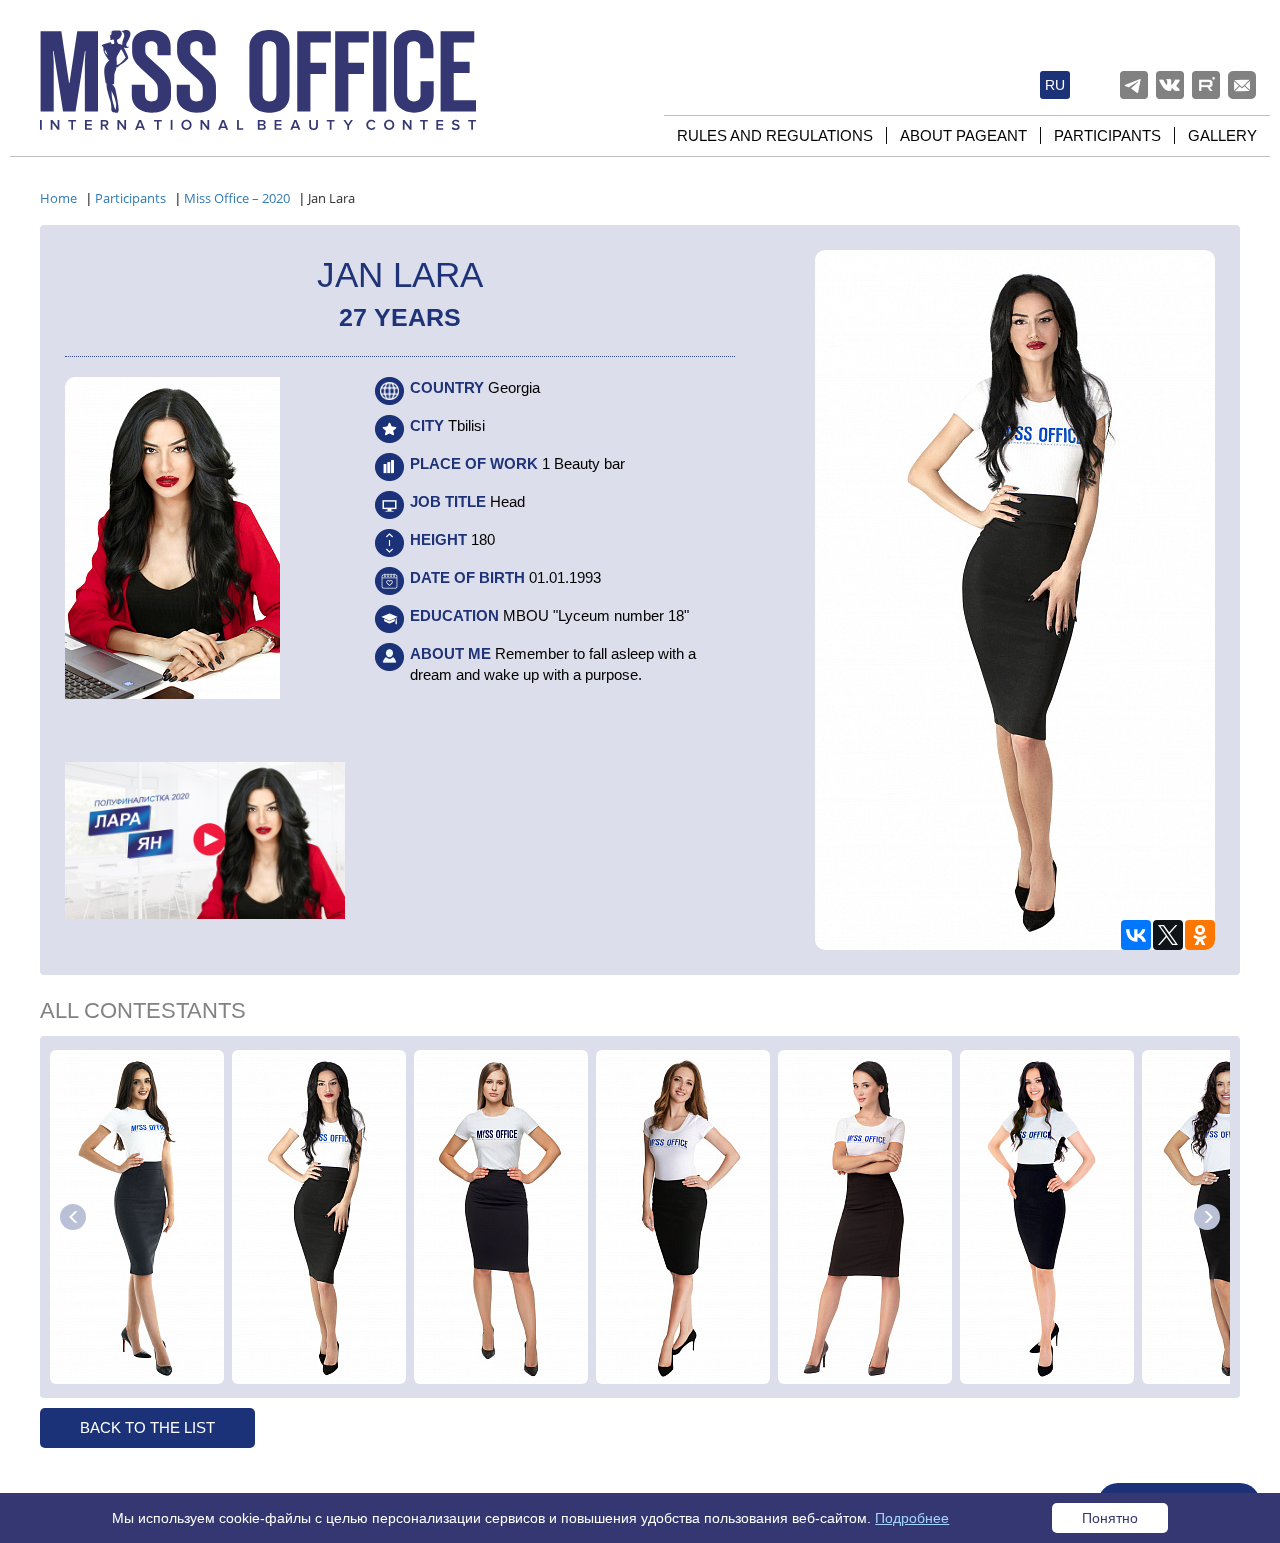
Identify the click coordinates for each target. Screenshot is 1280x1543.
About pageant (963, 135)
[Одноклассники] (1200, 935)
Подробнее (912, 1518)
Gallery (1222, 135)
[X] (1168, 935)
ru (1055, 85)
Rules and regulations (775, 135)
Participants (1107, 135)
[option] (137, 1217)
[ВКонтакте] (1136, 935)
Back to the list (147, 1427)
